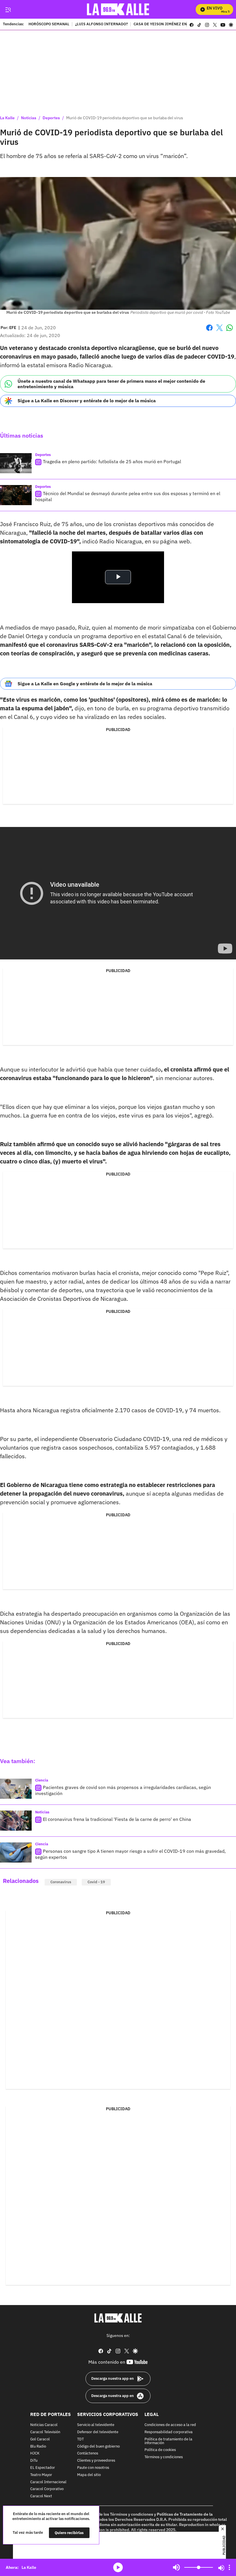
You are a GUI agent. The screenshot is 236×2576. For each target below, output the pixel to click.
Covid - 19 (96, 1882)
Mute (176, 2567)
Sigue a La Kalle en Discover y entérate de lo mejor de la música (87, 401)
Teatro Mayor (41, 2475)
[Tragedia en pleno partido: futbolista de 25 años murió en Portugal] (16, 463)
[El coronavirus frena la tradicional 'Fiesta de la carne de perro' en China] (16, 1821)
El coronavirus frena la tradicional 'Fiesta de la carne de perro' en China (117, 1819)
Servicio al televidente (96, 2425)
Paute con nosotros (93, 2468)
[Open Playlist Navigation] (229, 2567)
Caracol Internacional (48, 2482)
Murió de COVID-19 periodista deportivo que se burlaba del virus (125, 118)
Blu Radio (38, 2446)
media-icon (118, 2567)
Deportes (51, 118)
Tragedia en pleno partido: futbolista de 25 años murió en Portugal (112, 461)
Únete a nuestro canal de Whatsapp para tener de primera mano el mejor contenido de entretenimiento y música (111, 384)
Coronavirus (61, 1882)
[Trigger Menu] (8, 9)
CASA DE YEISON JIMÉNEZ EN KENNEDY (169, 24)
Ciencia (42, 1780)
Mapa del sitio (89, 2475)
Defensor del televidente (98, 2432)
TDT (80, 2439)
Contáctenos (88, 2453)
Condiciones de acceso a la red (170, 2425)
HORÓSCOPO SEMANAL (49, 24)
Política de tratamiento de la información (168, 2441)
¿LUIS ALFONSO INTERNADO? (101, 24)
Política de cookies (160, 2450)
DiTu (34, 2461)
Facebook (209, 331)
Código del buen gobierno (98, 2446)
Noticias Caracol (44, 2425)
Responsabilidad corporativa (169, 2432)
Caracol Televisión (45, 2432)
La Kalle (7, 118)
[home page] (118, 9)
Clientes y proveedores (96, 2461)
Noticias (29, 118)
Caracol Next (41, 2496)
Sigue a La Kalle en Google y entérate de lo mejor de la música (85, 684)
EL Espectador (43, 2468)
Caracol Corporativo (47, 2489)
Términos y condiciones (164, 2457)
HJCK (35, 2453)
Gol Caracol (40, 2439)
